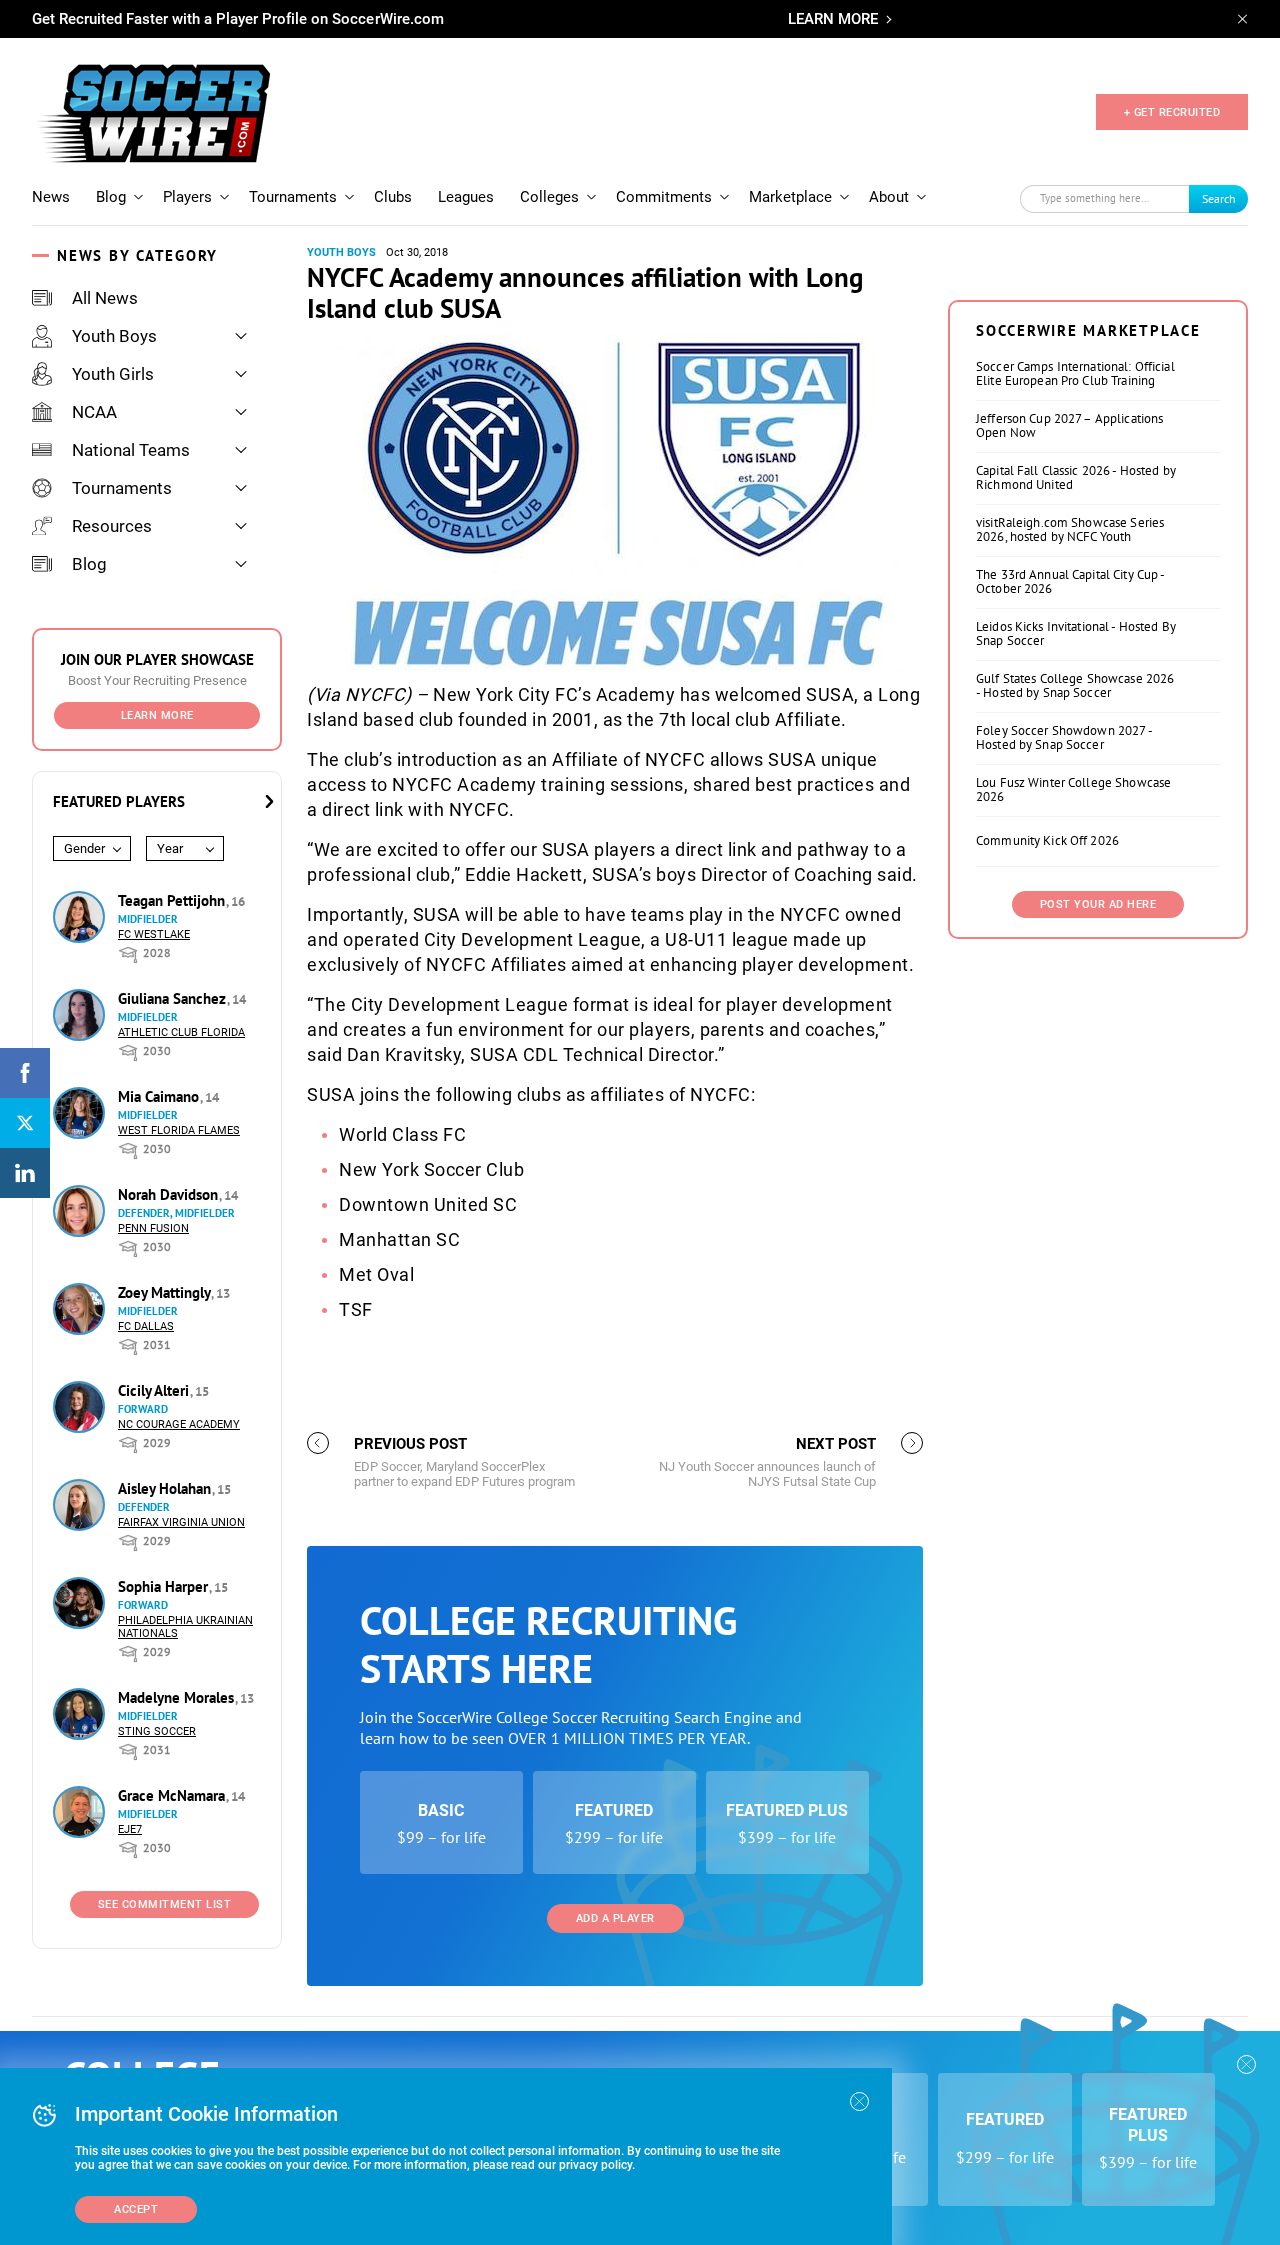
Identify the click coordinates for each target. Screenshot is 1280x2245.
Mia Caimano (160, 1096)
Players (187, 197)
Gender (84, 848)
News (51, 197)
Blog (111, 197)
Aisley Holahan (166, 1488)
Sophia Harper (165, 1586)
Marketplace (790, 197)
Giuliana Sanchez (174, 998)
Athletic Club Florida (181, 1032)
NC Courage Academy (179, 1424)
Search (1219, 198)
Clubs (393, 197)
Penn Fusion (153, 1228)
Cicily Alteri (155, 1390)
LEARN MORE (833, 19)
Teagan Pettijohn (173, 900)
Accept (136, 2209)
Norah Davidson (170, 1194)
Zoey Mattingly (166, 1292)
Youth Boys (114, 336)
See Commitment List (165, 1904)
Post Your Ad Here (1098, 904)
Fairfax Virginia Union (181, 1522)
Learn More (157, 715)
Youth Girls (113, 374)
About (889, 197)
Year (170, 848)
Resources (112, 526)
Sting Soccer (157, 1731)
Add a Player (615, 1918)
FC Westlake (154, 934)
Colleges (549, 197)
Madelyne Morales (178, 1697)
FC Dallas (146, 1326)
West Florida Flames (179, 1130)
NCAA (94, 412)
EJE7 (130, 1829)
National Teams (131, 450)
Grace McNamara (173, 1795)
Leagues (466, 197)
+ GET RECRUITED (1172, 112)
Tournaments (293, 197)
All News (105, 298)
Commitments (664, 197)
